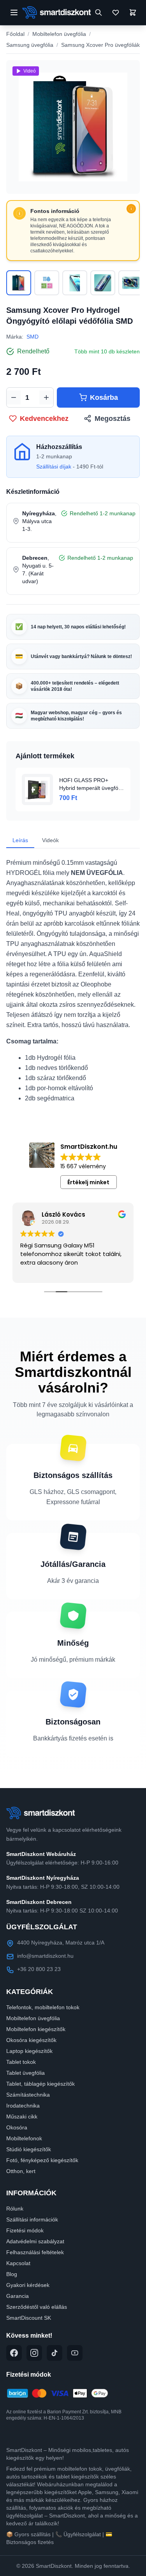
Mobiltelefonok (24, 2138)
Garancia (18, 2296)
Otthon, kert (21, 2171)
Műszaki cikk (22, 2117)
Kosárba (104, 397)
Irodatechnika (23, 2106)
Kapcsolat (18, 2263)
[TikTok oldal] (55, 2353)
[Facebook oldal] (14, 2353)
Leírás (20, 840)
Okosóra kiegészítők (31, 2040)
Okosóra (17, 2127)
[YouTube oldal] (75, 2353)
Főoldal (15, 34)
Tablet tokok (21, 2062)
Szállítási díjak (54, 467)
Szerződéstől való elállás (37, 2307)
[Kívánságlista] (116, 12)
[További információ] (131, 209)
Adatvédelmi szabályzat (35, 2241)
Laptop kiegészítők (29, 2051)
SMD (33, 337)
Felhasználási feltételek (35, 2252)
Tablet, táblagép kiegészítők (40, 2084)
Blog (12, 2274)
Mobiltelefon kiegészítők (36, 2029)
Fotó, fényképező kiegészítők (42, 2160)
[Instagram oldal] (34, 2353)
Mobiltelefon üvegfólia (59, 34)
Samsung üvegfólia (30, 45)
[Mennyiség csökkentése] (14, 397)
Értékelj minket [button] (88, 1182)
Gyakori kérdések (28, 2285)
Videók (50, 840)
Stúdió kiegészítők (29, 2149)
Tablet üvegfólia (26, 2073)
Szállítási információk (32, 2219)
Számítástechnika (28, 2095)
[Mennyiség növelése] (46, 397)
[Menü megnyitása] (14, 12)
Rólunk (15, 2209)
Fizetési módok (25, 2230)
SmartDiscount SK (29, 2318)
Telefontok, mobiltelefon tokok (43, 2007)
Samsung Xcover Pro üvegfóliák (100, 45)
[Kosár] (133, 12)
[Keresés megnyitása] (99, 12)
